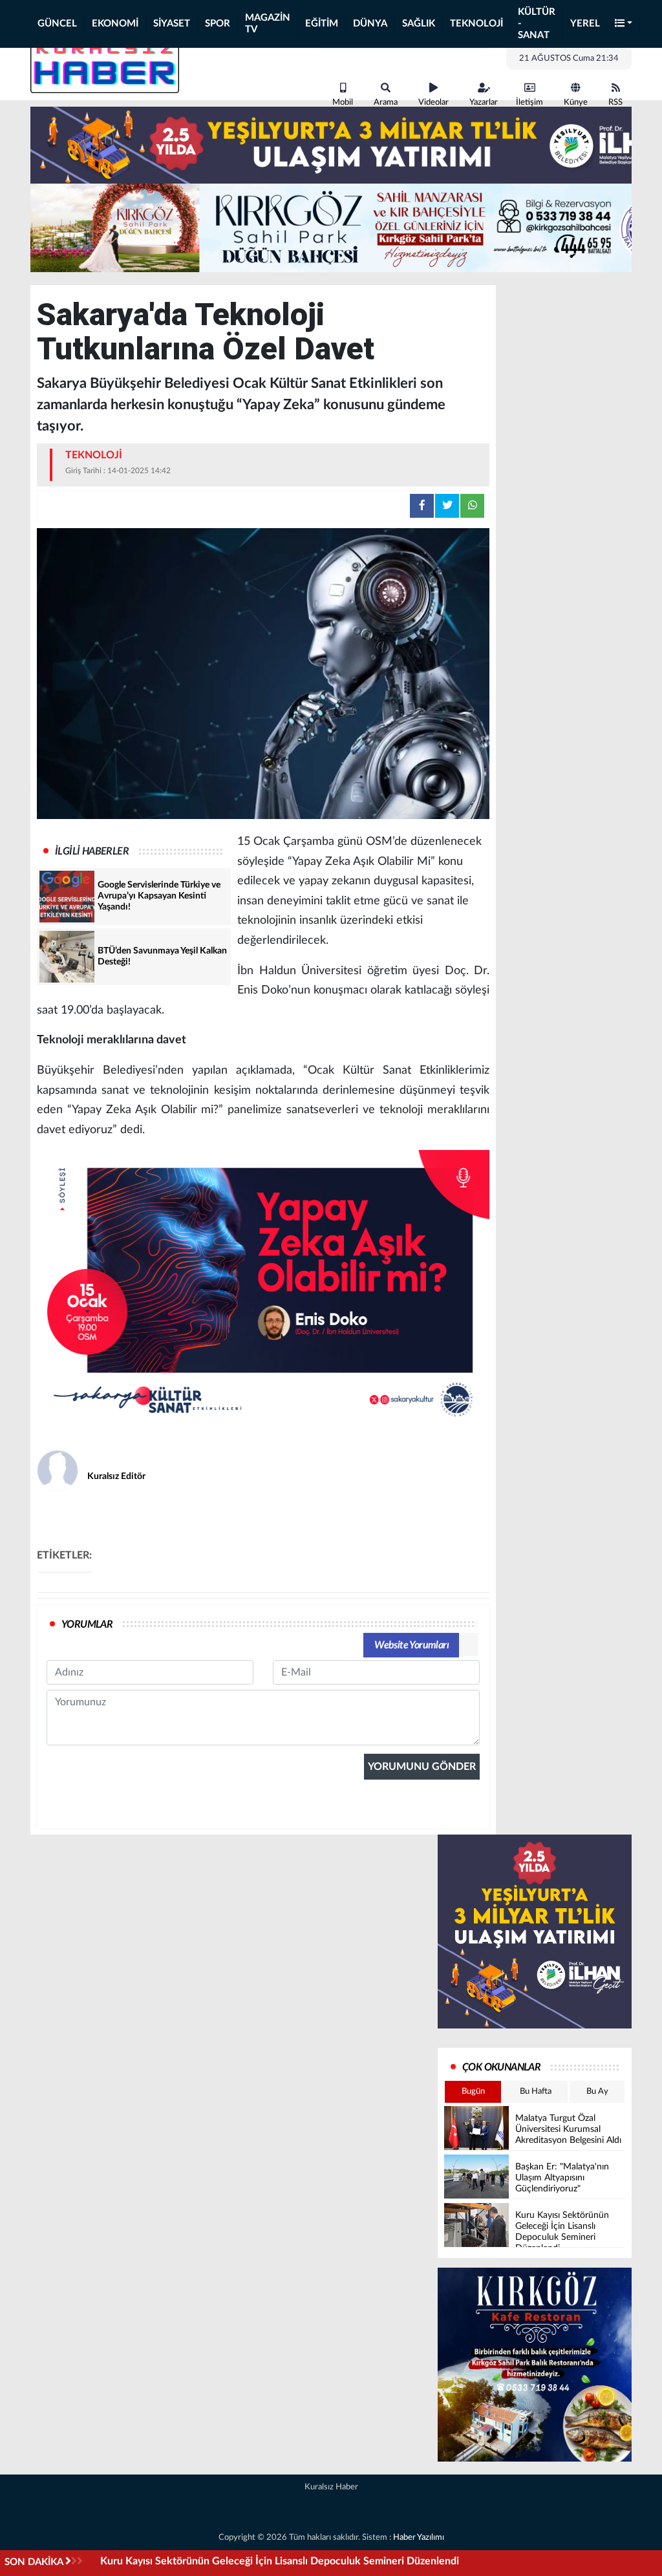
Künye (576, 102)
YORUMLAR (87, 1624)
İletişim (529, 102)
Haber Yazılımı (419, 2538)
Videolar (433, 102)
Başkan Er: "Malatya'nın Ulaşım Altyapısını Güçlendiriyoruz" (236, 2561)
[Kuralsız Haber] (105, 63)
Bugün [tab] (473, 2092)
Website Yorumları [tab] (411, 1645)
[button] (624, 24)
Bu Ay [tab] (597, 2092)
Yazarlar (484, 102)
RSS (615, 102)
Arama (386, 102)
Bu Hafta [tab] (536, 2092)
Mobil (343, 102)
